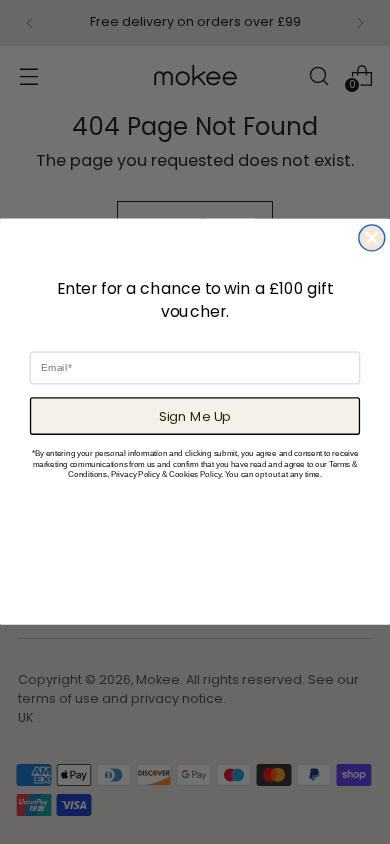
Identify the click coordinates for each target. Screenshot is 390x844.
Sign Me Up (195, 416)
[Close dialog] (372, 238)
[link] (195, 248)
